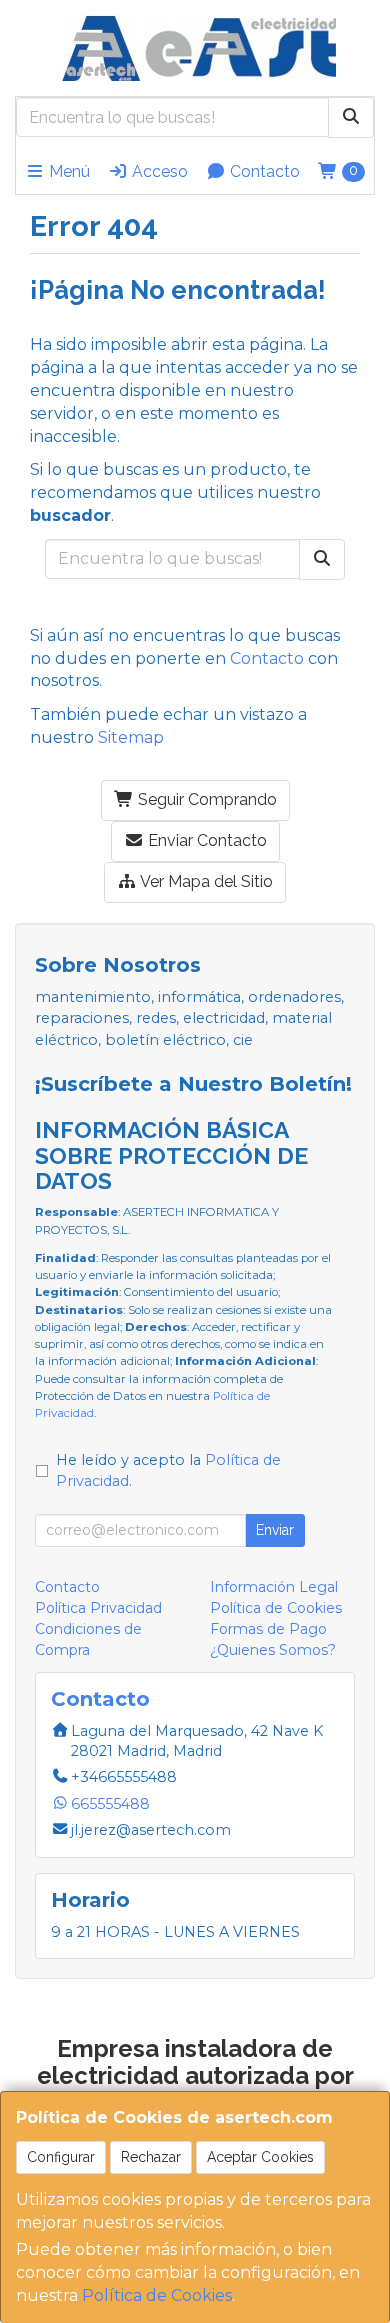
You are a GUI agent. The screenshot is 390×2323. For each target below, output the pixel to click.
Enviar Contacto (205, 840)
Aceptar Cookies (260, 2157)
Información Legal (274, 1587)
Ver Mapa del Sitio (205, 881)
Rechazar (151, 2157)
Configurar (61, 2157)
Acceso (158, 171)
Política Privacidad (98, 1608)
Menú (67, 171)
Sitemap (131, 737)
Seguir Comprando (205, 799)
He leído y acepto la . (168, 1471)
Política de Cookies (157, 2295)
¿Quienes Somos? (273, 1650)
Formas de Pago (268, 1629)
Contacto (263, 171)
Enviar (275, 1530)
